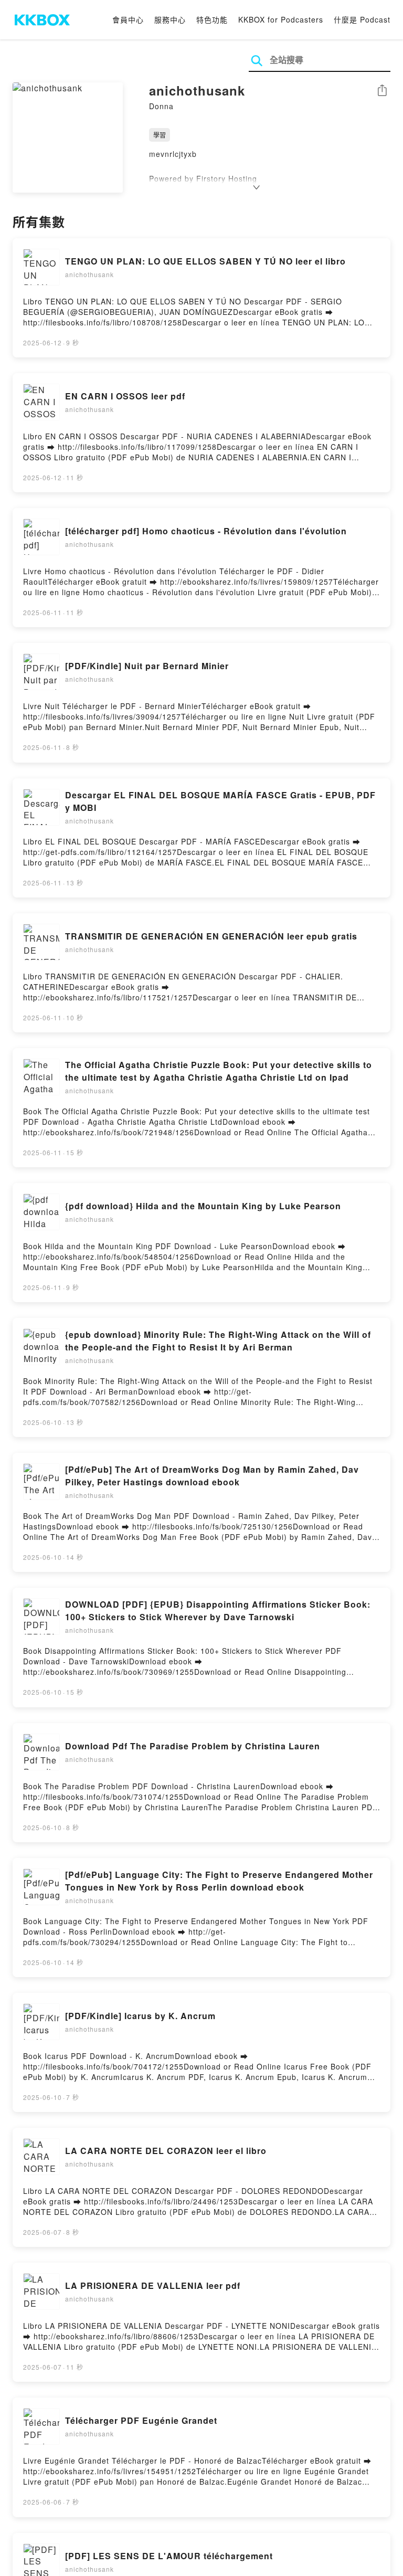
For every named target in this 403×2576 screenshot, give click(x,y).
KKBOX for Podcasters (281, 19)
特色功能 (212, 19)
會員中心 (128, 19)
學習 (160, 135)
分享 (382, 91)
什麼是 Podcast (362, 19)
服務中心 (170, 19)
